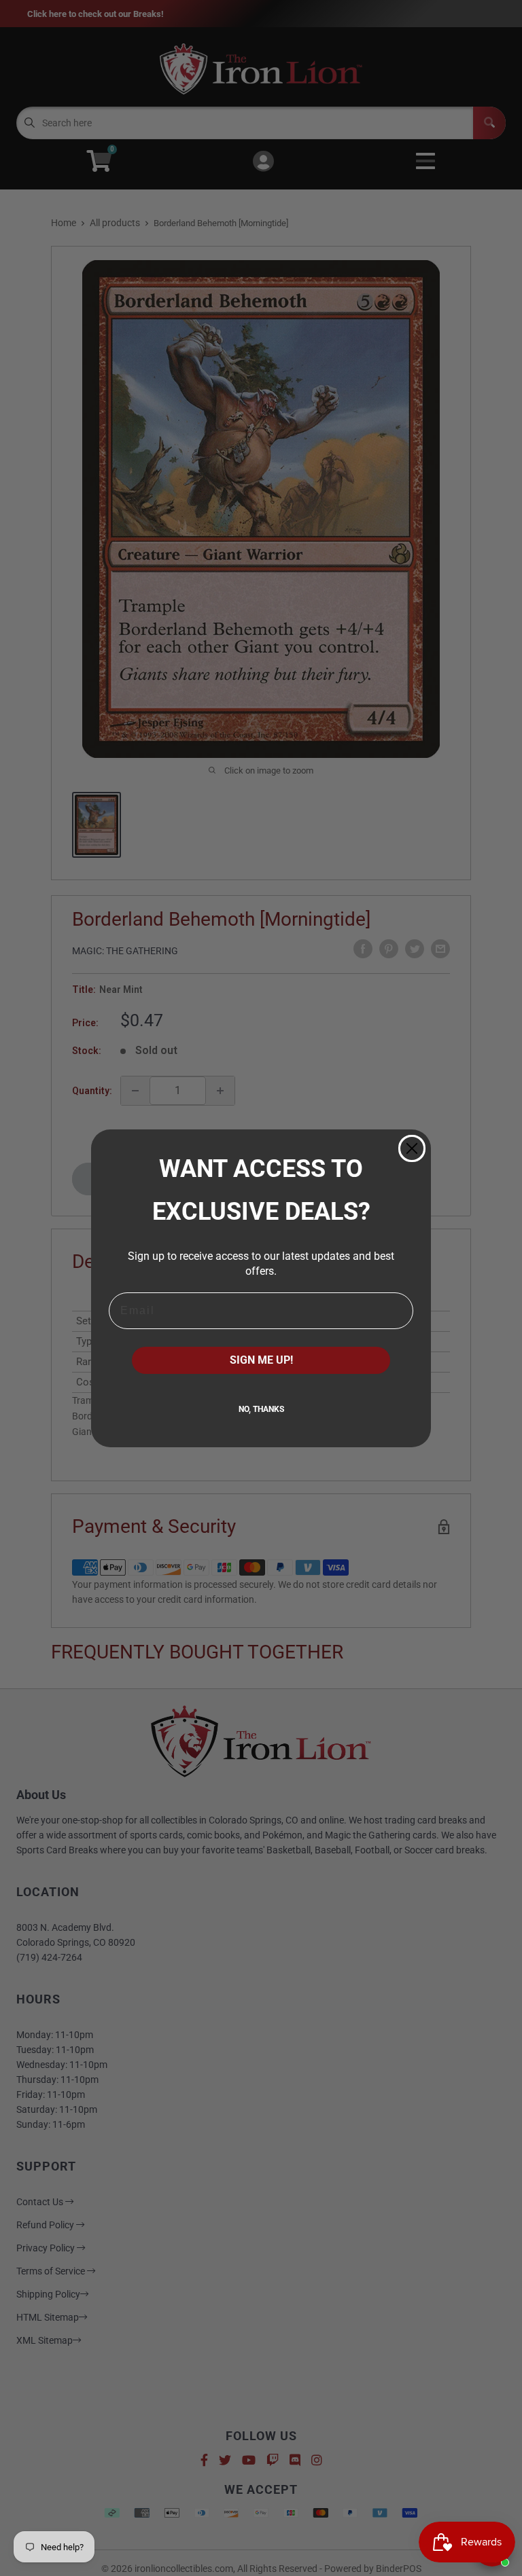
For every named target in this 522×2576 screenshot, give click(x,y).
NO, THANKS (261, 1409)
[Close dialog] (412, 1148)
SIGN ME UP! (261, 1360)
